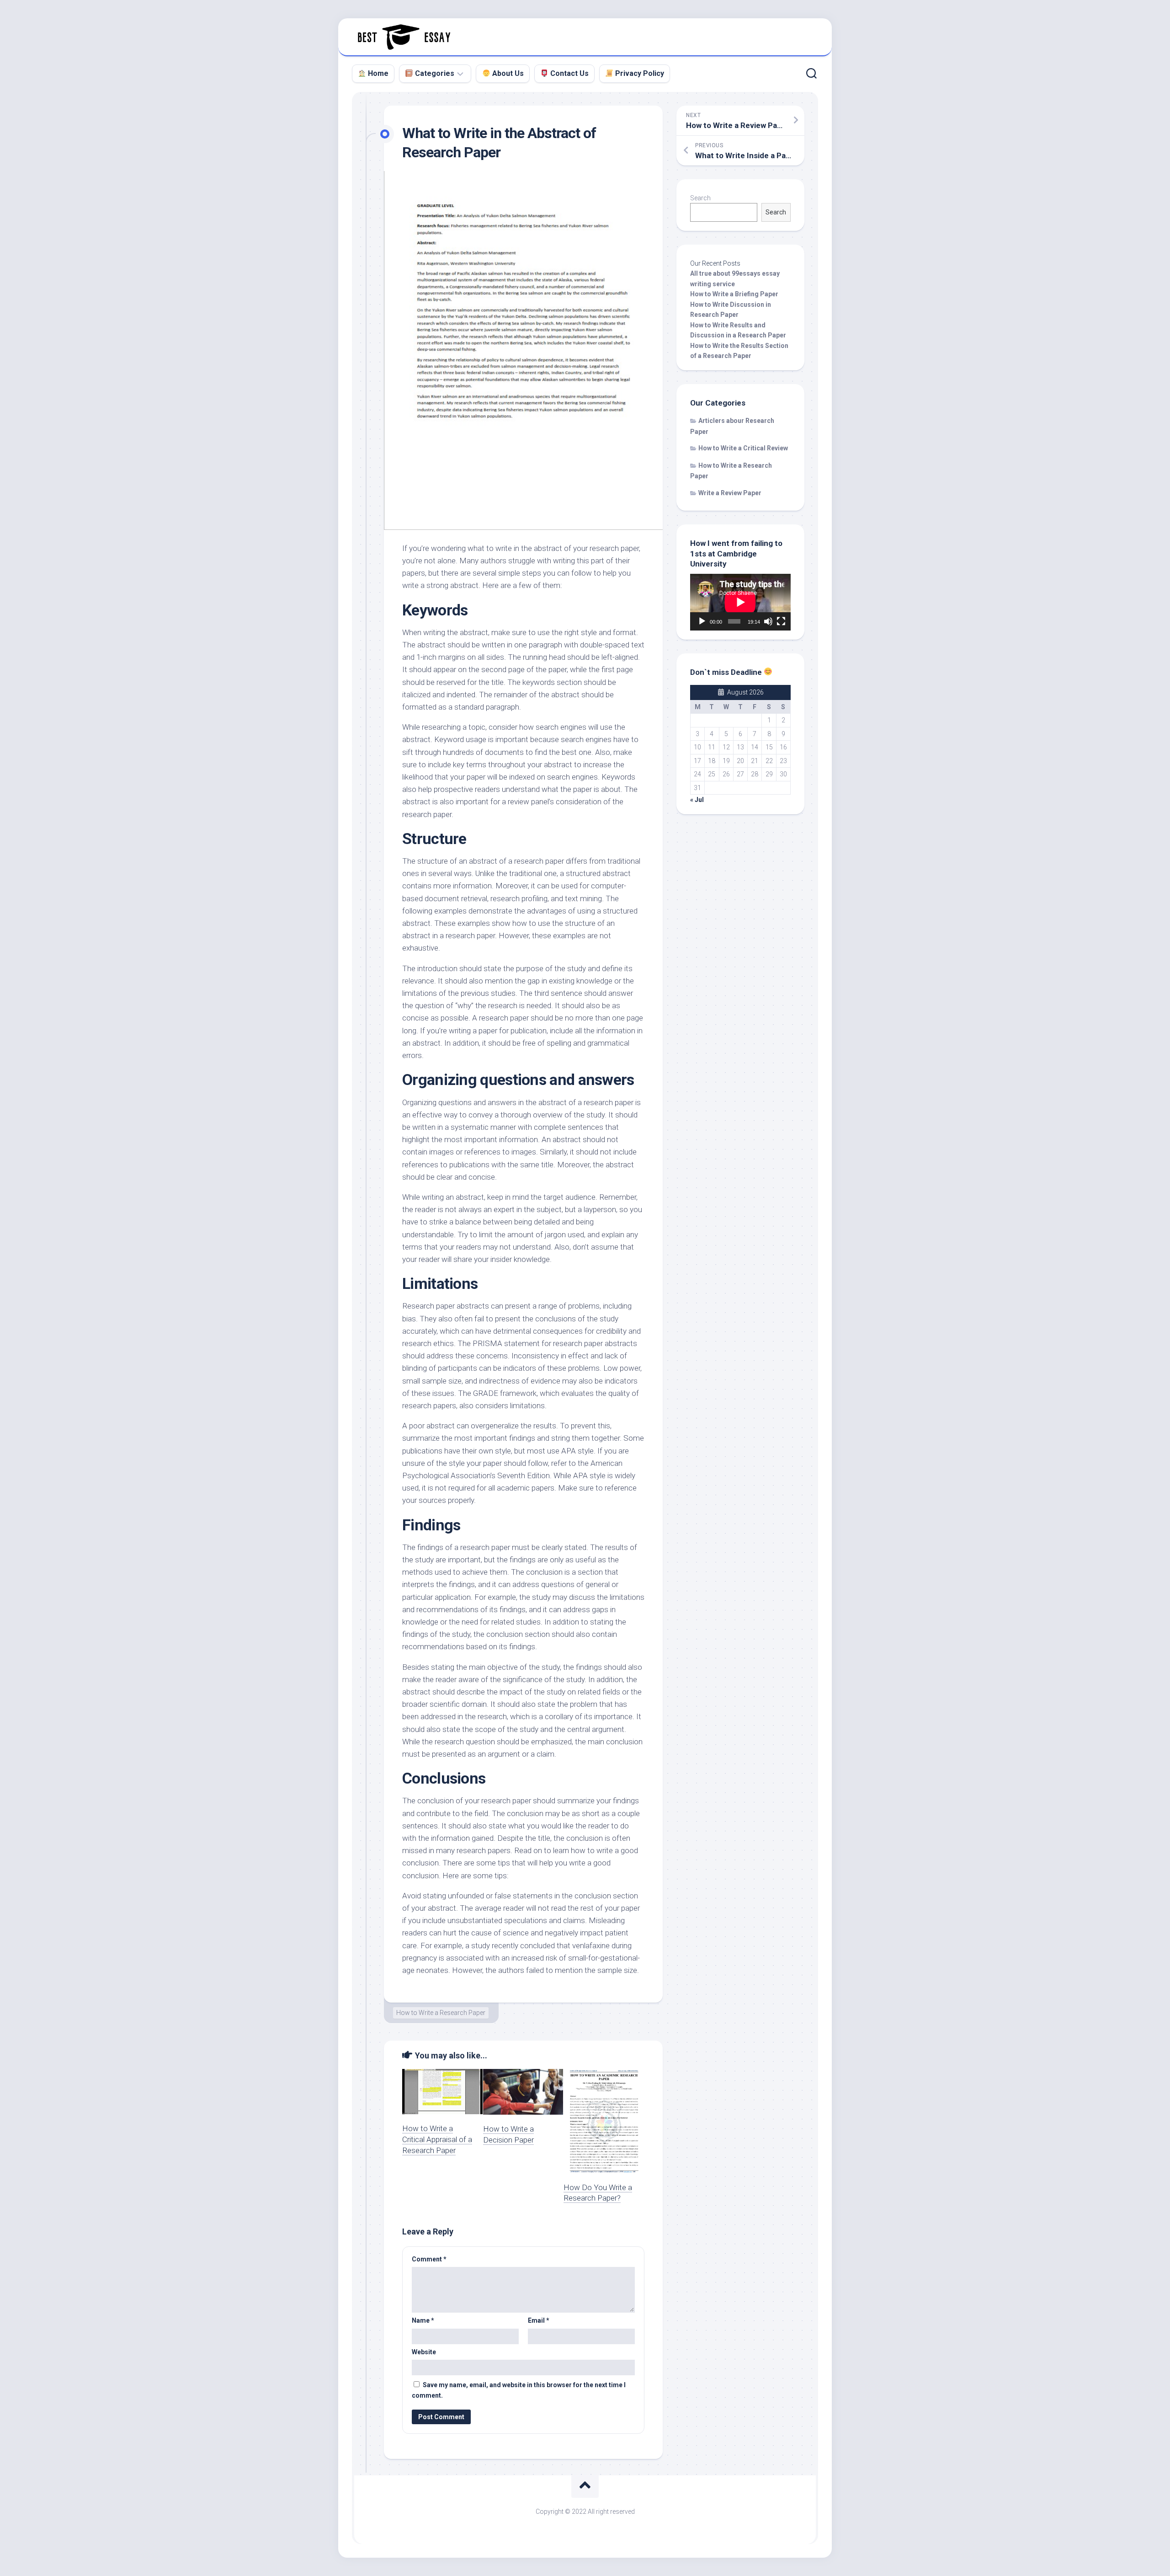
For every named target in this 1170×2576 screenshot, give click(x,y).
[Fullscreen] (781, 621)
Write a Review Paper (730, 493)
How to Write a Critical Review (743, 448)
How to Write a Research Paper (441, 2013)
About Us (507, 73)
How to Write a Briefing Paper (734, 294)
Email (539, 2320)
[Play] (702, 621)
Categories (434, 73)
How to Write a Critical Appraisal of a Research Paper (437, 2139)
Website (424, 2352)
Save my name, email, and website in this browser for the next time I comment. (519, 2390)
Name (423, 2320)
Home (377, 73)
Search (700, 198)
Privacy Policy (639, 73)
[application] (740, 602)
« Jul (697, 800)
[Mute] (768, 621)
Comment (429, 2259)
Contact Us (569, 73)
